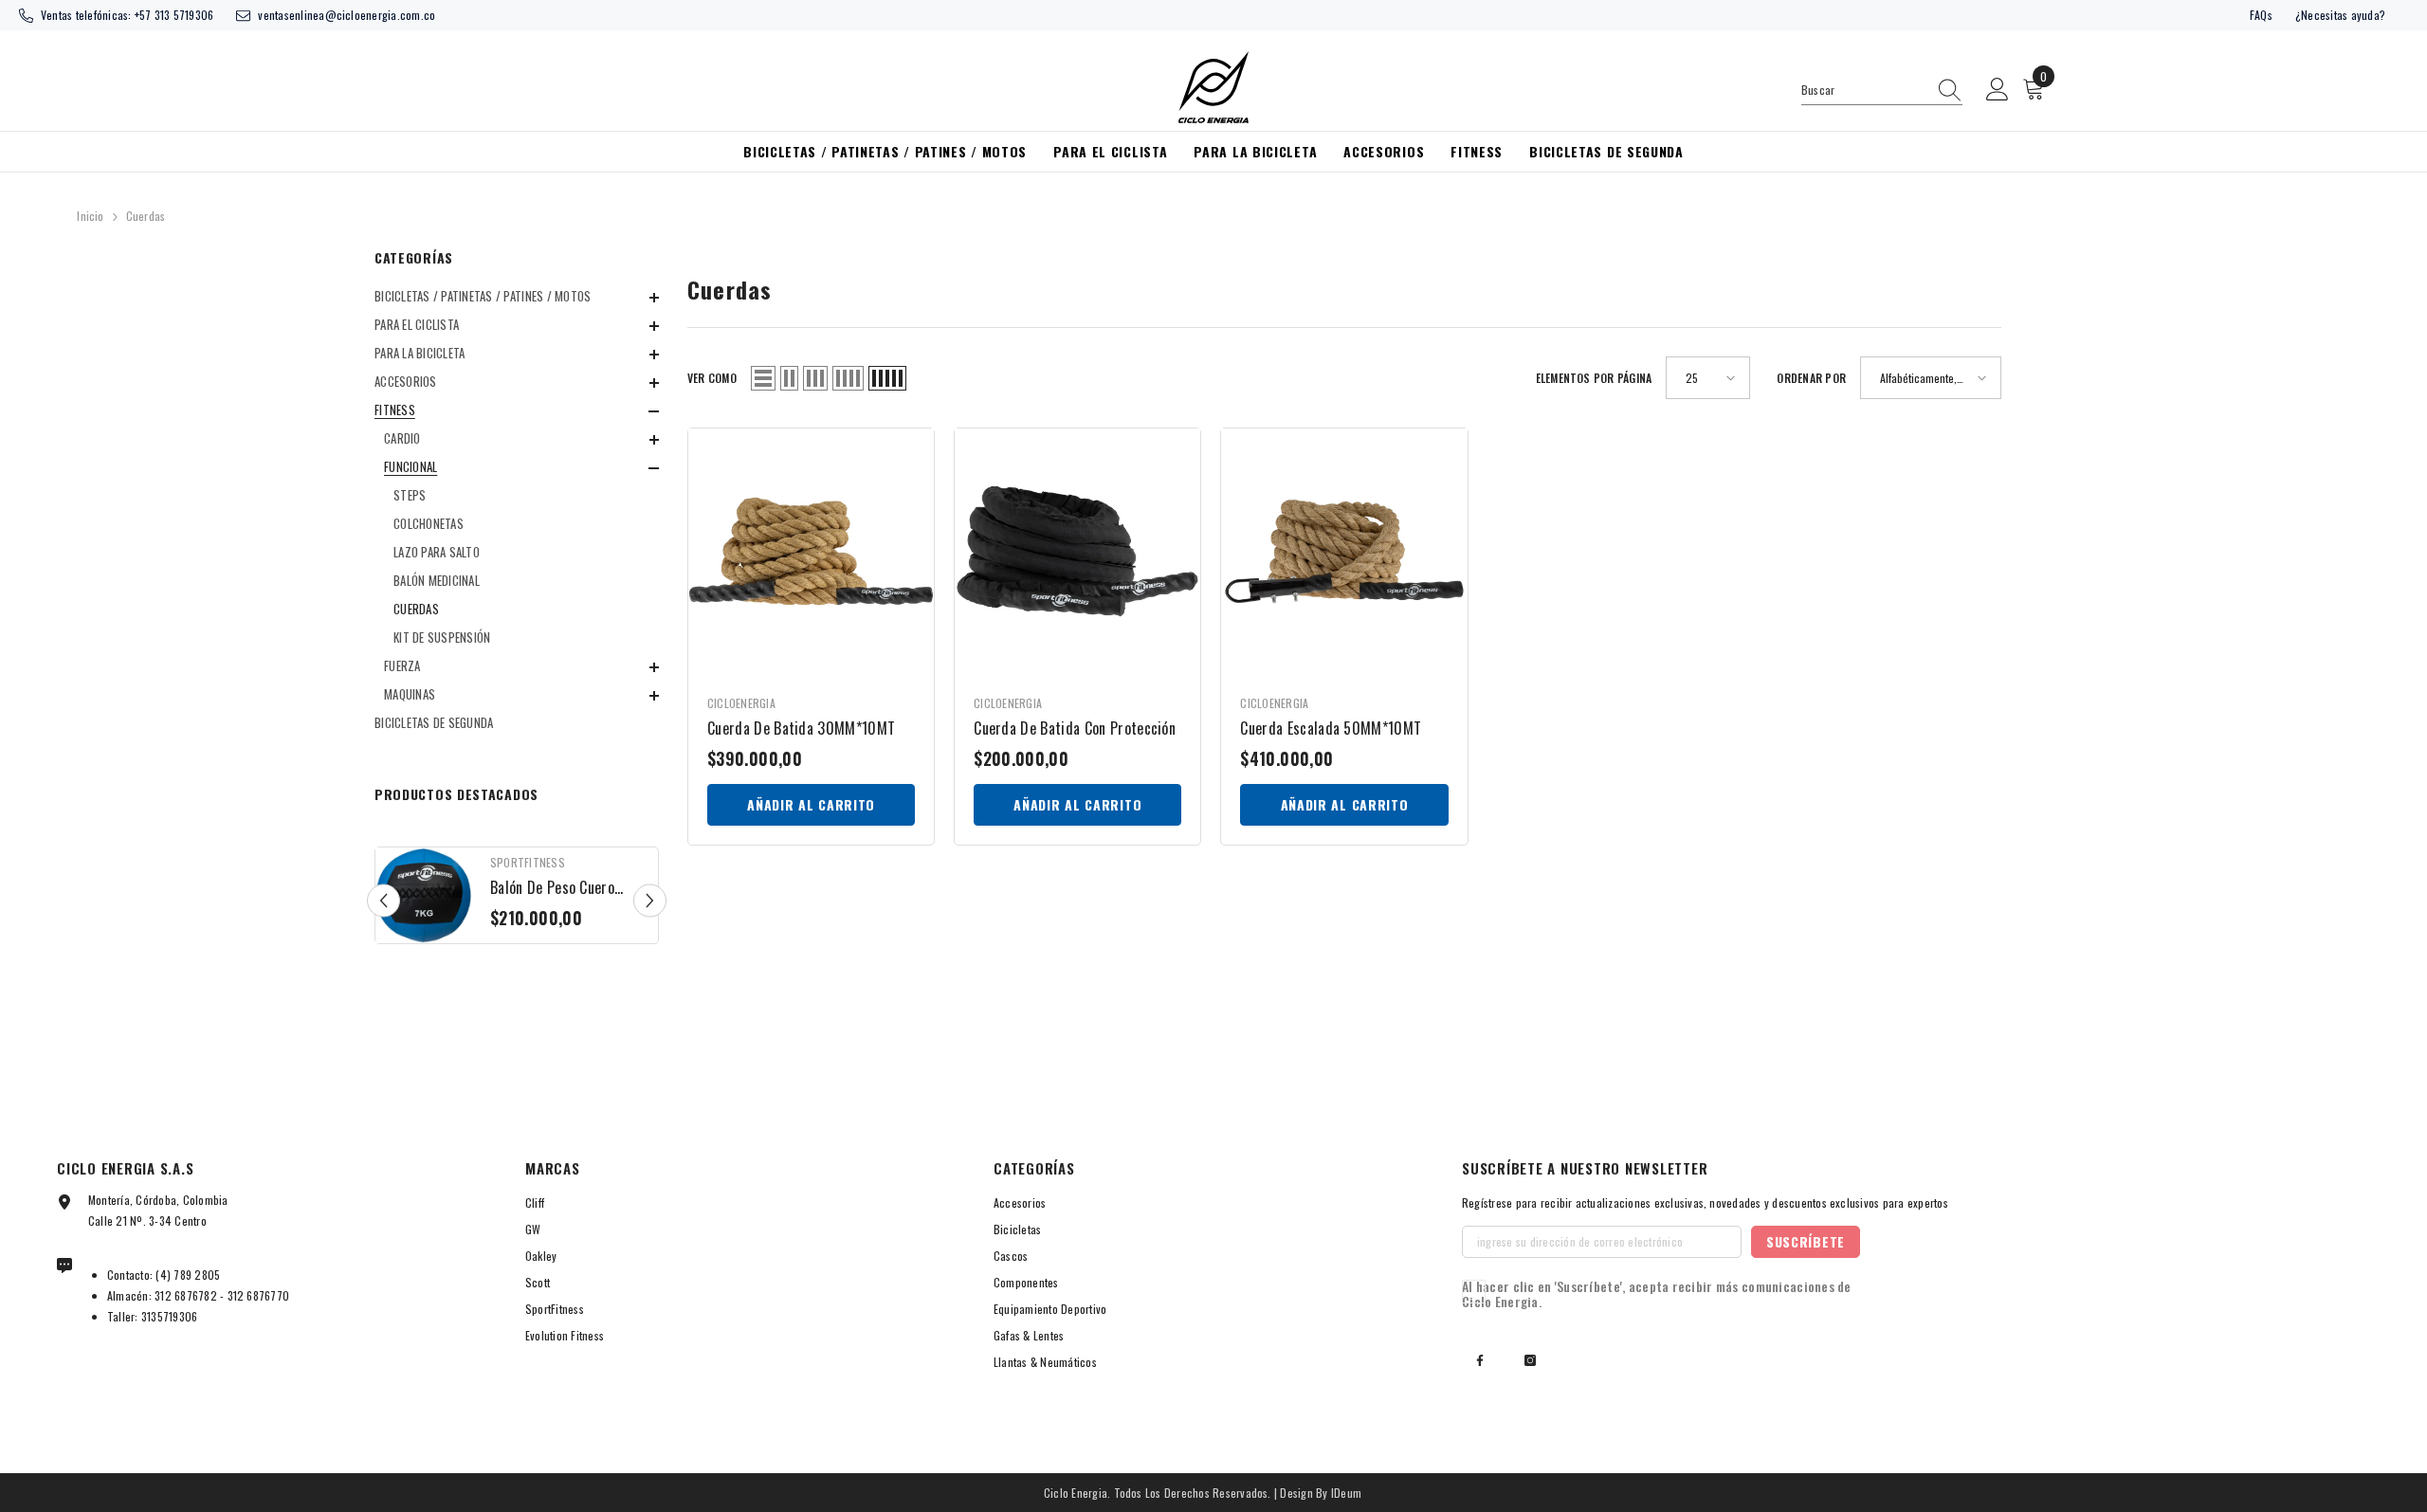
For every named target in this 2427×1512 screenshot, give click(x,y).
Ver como (712, 378)
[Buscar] (1882, 91)
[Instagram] (1530, 1360)
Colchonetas (429, 523)
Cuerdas (146, 216)
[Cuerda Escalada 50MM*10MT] (1344, 551)
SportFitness (528, 862)
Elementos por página (1594, 378)
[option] (517, 900)
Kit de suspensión (442, 637)
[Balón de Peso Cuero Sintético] (423, 895)
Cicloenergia (741, 703)
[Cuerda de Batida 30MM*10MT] (811, 551)
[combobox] (1864, 90)
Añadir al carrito (811, 804)
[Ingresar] (1998, 90)
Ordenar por (1811, 378)
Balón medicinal (437, 580)
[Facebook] (1480, 1360)
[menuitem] (517, 296)
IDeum (1346, 1493)
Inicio (90, 216)
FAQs (2261, 15)
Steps (410, 495)
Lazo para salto (437, 552)
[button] (517, 326)
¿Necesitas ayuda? (2340, 15)
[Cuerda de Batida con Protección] (1077, 551)
